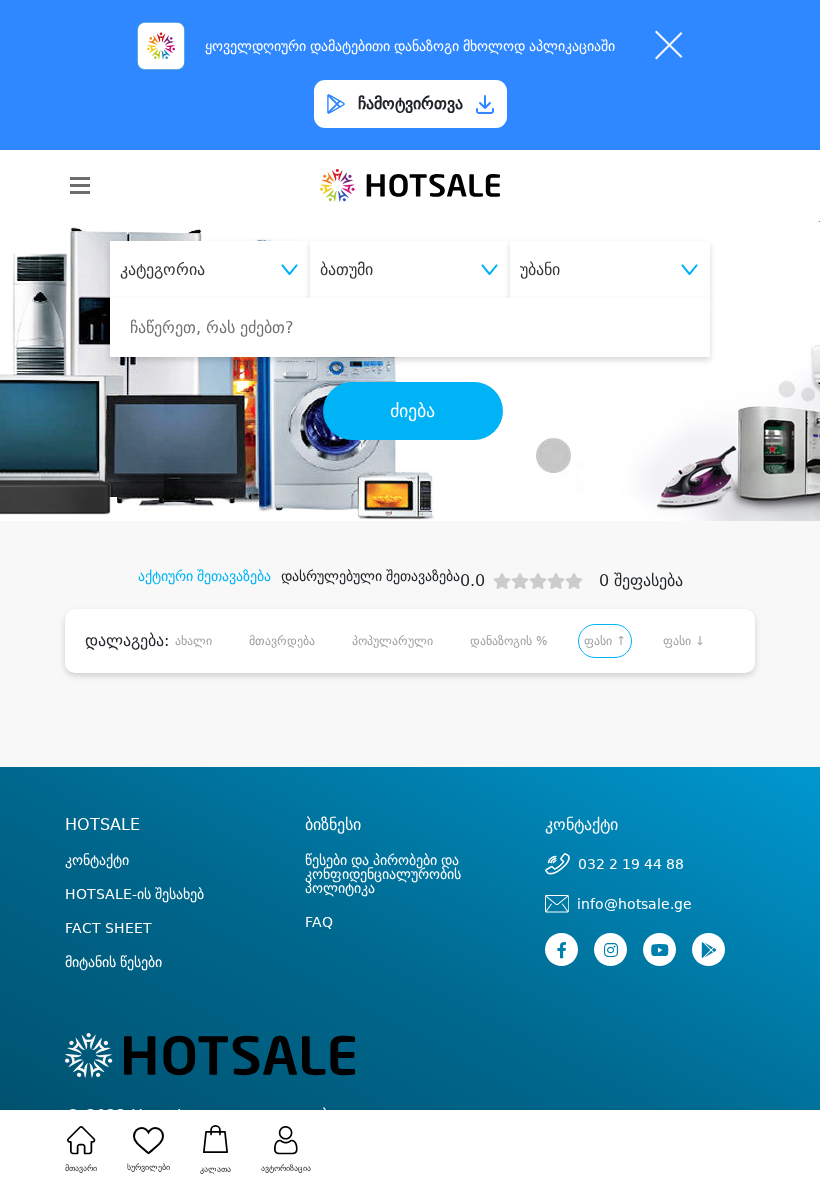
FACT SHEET (108, 928)
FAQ (319, 922)
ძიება (412, 411)
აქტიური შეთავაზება (204, 576)
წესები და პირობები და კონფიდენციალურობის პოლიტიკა (383, 874)
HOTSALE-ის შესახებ (134, 894)
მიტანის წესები (113, 962)
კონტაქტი (97, 860)
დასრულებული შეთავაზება (370, 576)
